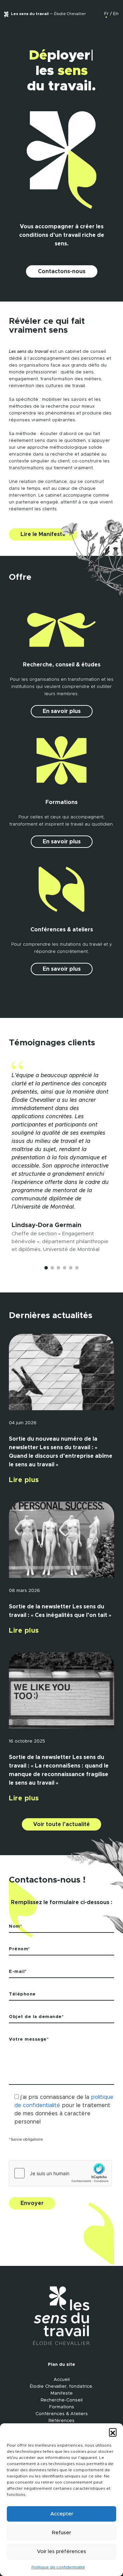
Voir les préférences (61, 2552)
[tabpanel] (61, 1157)
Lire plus (24, 1480)
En (116, 14)
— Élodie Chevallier (48, 14)
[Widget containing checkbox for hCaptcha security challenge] (60, 2173)
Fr (106, 14)
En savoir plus (62, 711)
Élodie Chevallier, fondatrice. (61, 2387)
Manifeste (62, 2393)
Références (61, 2421)
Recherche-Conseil (62, 2400)
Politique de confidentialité (58, 2567)
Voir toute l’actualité (61, 1824)
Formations (62, 2407)
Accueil (62, 2380)
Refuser (61, 2533)
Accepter (62, 2514)
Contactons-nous (62, 271)
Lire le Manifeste (43, 534)
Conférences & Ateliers (62, 2414)
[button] (113, 2432)
